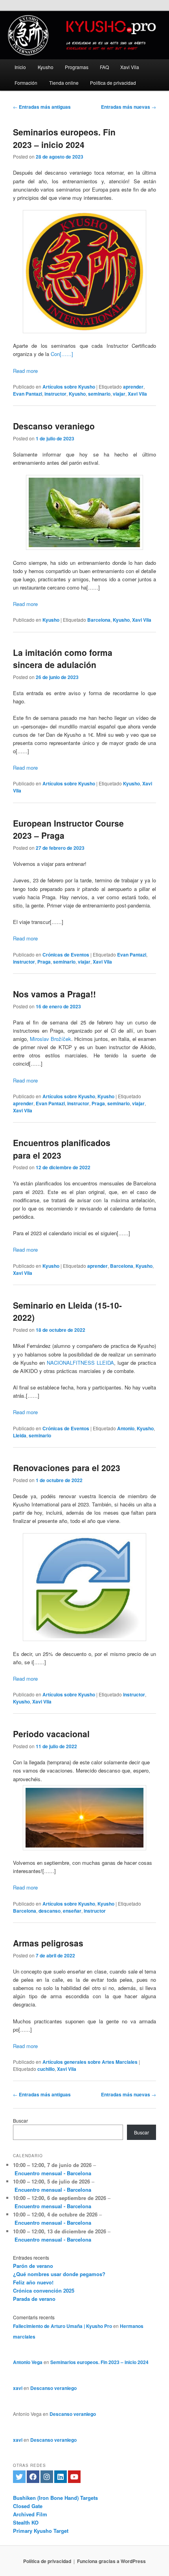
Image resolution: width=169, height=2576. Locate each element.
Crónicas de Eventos (66, 955)
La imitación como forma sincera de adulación (63, 659)
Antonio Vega (28, 2362)
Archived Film (30, 2514)
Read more (25, 371)
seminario (99, 394)
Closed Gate (28, 2506)
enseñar (72, 1911)
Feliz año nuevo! (33, 2282)
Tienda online (64, 83)
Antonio (126, 1428)
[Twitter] (19, 2477)
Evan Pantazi (28, 394)
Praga (44, 962)
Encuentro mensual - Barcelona (53, 2173)
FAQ (104, 67)
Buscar (20, 2120)
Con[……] (62, 354)
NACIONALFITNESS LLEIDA (80, 1363)
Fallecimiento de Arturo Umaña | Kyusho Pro (62, 2326)
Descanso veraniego (54, 426)
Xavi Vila (130, 67)
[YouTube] (74, 2477)
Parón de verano (33, 2266)
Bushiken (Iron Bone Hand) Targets (55, 2498)
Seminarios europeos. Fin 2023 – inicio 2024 (64, 138)
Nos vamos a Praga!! (54, 994)
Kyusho (46, 67)
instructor (55, 394)
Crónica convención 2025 (44, 2290)
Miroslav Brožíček (51, 1039)
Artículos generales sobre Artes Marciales (90, 2062)
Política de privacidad (113, 83)
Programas (77, 67)
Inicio (20, 67)
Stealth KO (26, 2522)
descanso (50, 1911)
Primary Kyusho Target (41, 2531)
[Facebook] (33, 2477)
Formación (26, 83)
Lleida (20, 1435)
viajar (119, 394)
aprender (133, 387)
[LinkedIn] (61, 2477)
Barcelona (99, 620)
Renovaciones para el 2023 (67, 1468)
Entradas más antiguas (42, 107)
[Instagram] (47, 2477)
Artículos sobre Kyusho (69, 387)
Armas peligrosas (48, 1943)
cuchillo (46, 2069)
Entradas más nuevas (129, 107)
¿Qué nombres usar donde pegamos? (59, 2274)
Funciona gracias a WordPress (111, 2561)
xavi (18, 2388)
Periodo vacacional (51, 1734)
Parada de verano (34, 2299)
